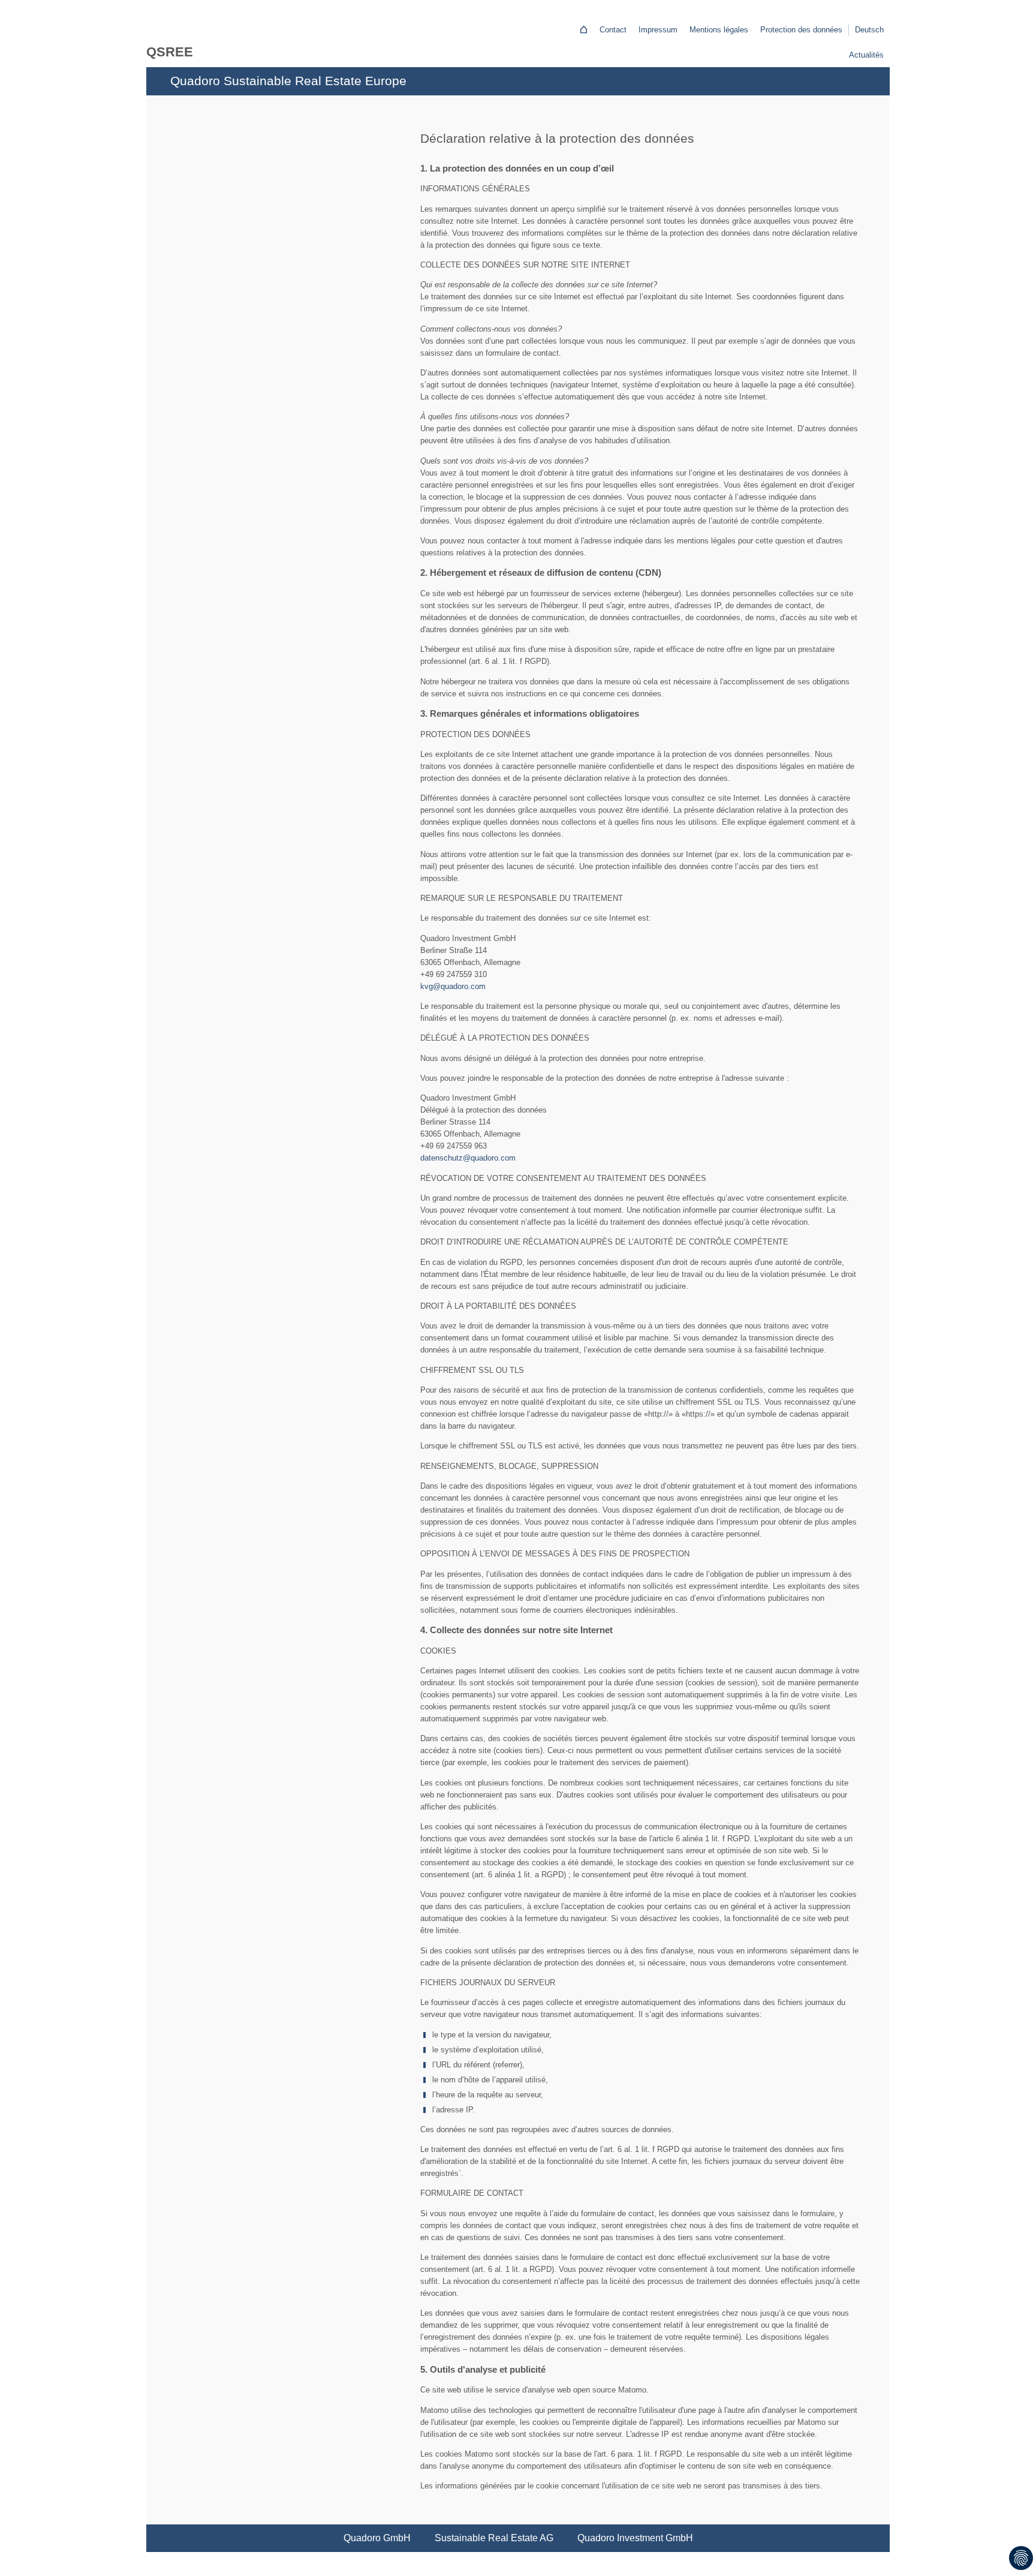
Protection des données (801, 30)
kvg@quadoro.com (453, 986)
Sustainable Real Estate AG (494, 2538)
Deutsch (869, 30)
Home (583, 29)
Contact (613, 30)
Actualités (866, 55)
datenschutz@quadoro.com (468, 1158)
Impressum (658, 30)
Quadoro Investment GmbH (635, 2538)
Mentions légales (719, 30)
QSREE (170, 52)
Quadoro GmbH (377, 2538)
